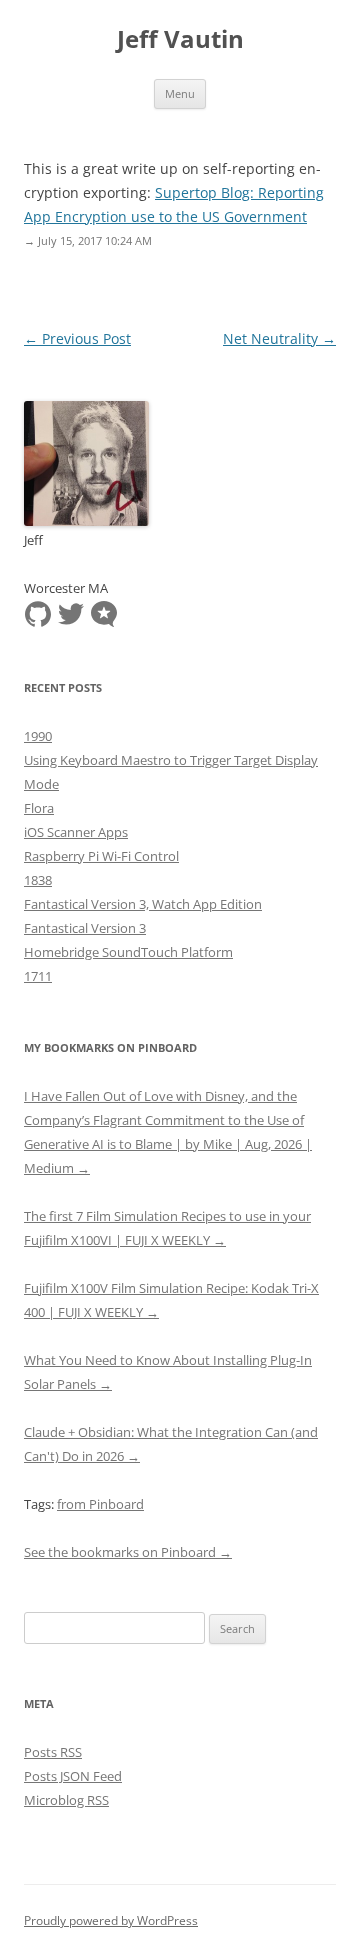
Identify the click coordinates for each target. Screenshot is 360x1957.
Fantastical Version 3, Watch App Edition (143, 904)
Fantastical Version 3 (85, 928)
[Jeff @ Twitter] (71, 613)
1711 (38, 976)
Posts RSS (53, 1752)
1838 (38, 880)
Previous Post (77, 338)
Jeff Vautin (180, 39)
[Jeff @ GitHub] (38, 613)
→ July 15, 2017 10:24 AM (88, 240)
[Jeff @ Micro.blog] (104, 613)
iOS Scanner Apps (76, 832)
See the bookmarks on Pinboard (128, 1552)
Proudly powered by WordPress (111, 1920)
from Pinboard (100, 1504)
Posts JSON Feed (73, 1776)
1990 (38, 736)
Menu (180, 93)
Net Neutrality (279, 338)
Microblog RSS (66, 1800)
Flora (39, 808)
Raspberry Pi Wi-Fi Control (101, 856)
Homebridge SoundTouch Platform (128, 952)
